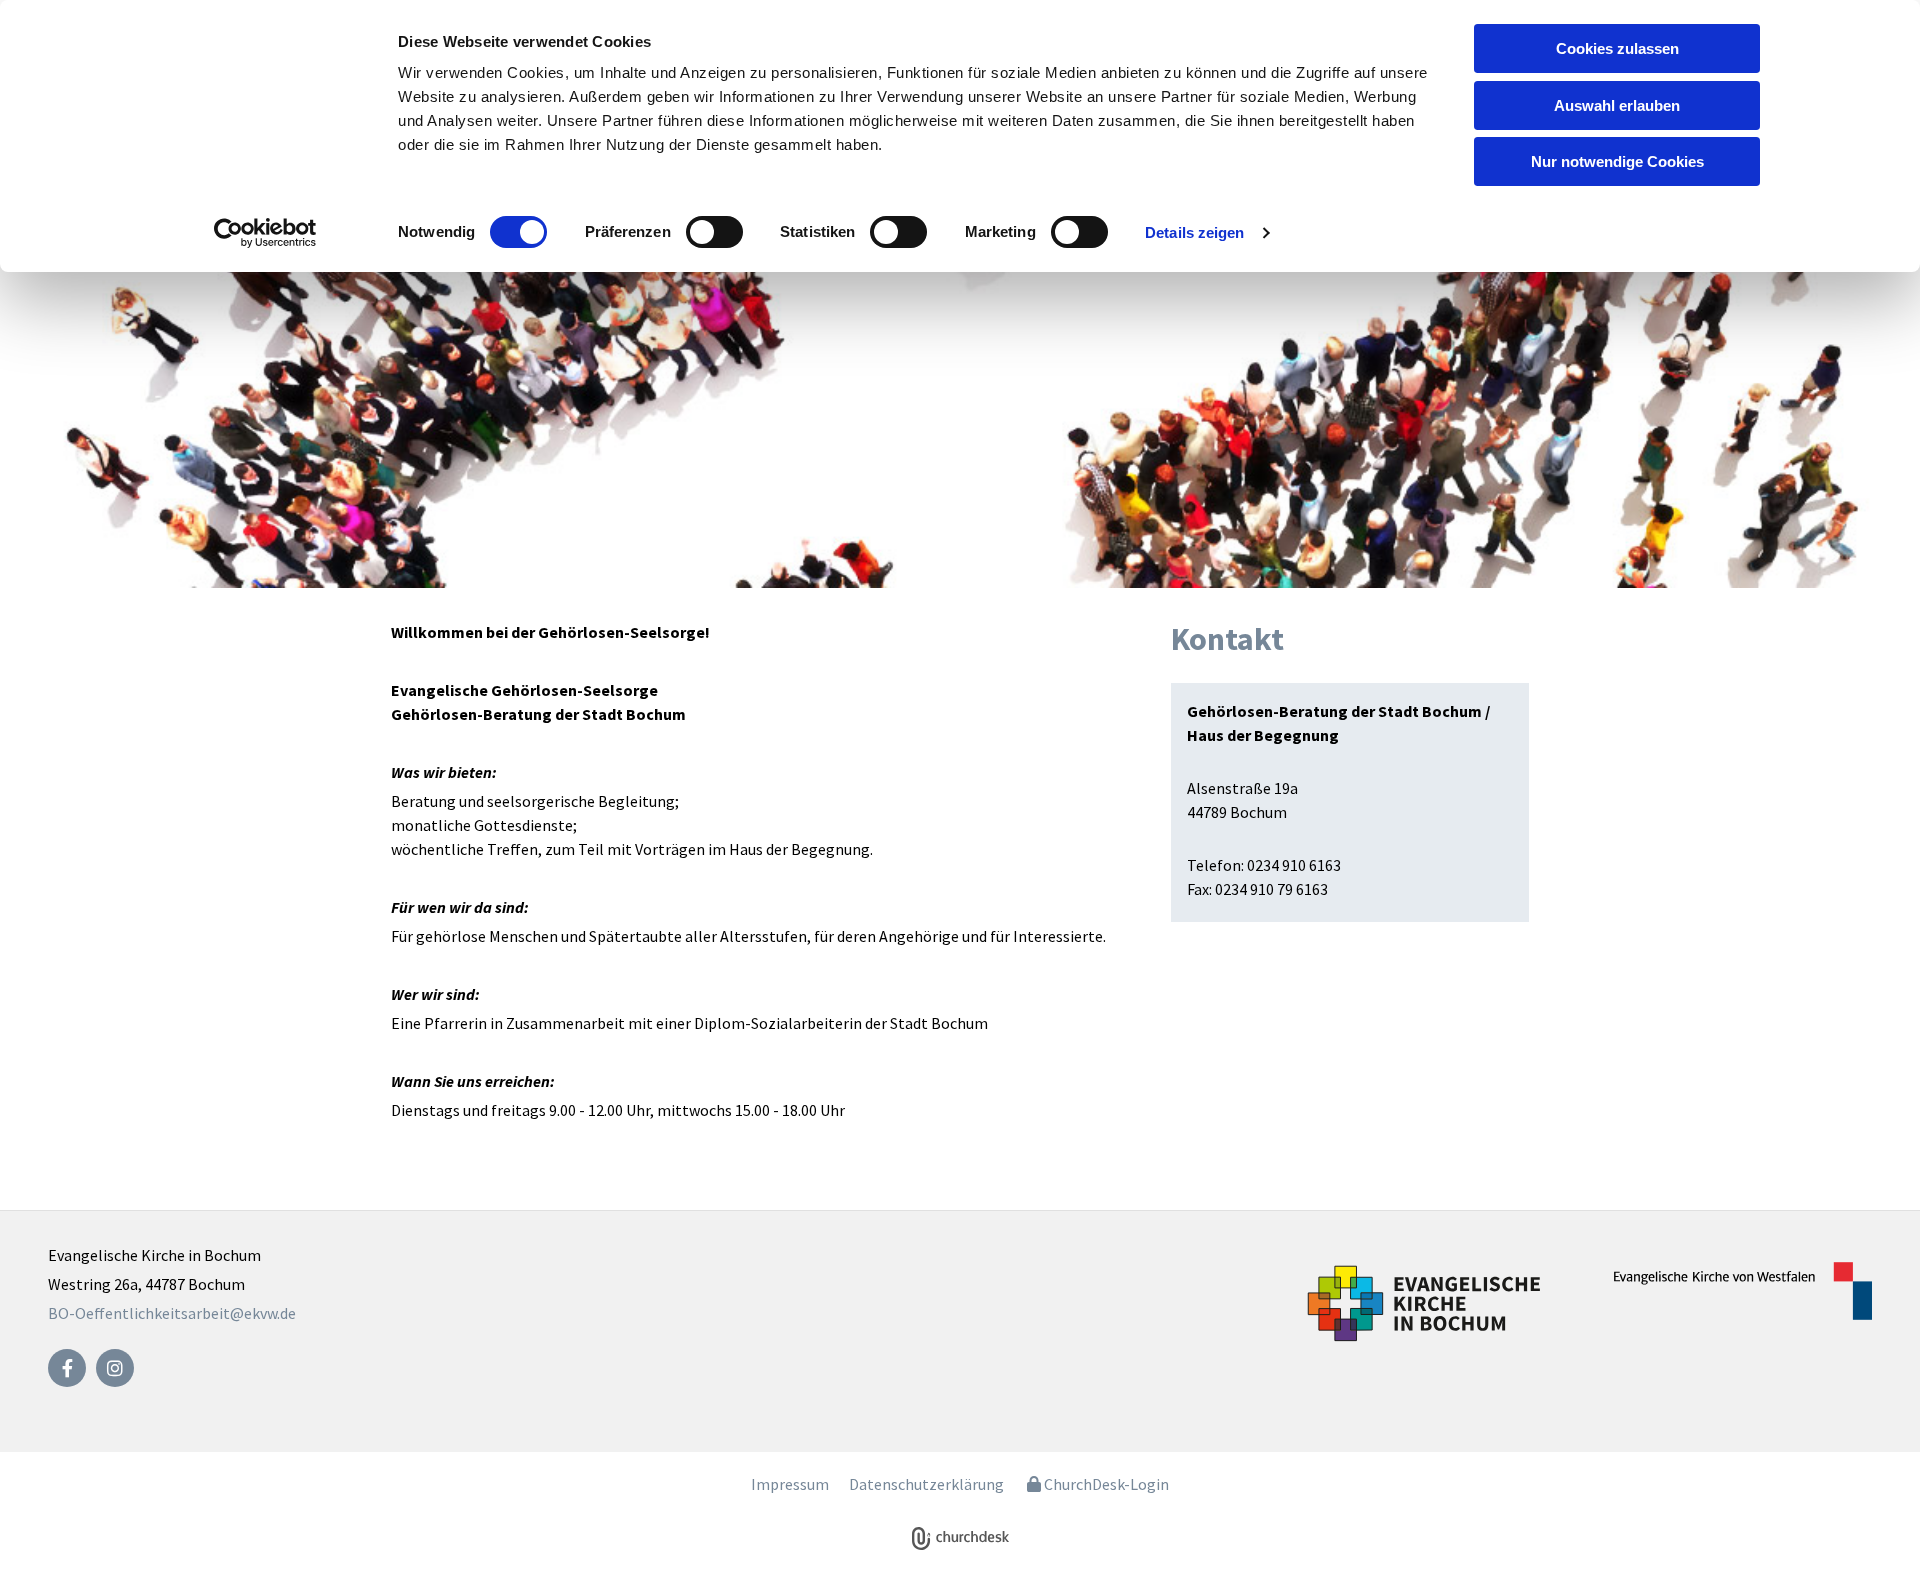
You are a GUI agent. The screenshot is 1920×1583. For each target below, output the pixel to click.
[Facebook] (67, 1368)
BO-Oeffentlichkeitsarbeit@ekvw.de (172, 1313)
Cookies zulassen (1617, 48)
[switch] (714, 232)
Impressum (790, 1484)
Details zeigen (1194, 232)
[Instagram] (115, 1368)
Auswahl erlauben (1617, 105)
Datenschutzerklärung (926, 1484)
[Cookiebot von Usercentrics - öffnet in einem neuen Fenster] (265, 233)
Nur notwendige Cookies (1617, 161)
